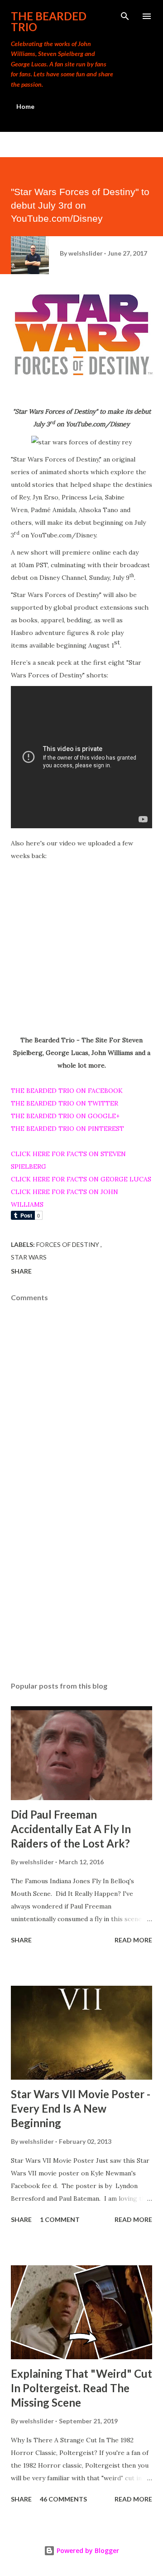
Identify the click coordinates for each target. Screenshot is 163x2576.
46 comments (63, 2499)
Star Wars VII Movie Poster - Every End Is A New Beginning (81, 2108)
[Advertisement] (81, 1596)
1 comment (60, 2219)
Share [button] (21, 1271)
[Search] (125, 16)
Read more (133, 1940)
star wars (29, 1257)
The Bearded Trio (49, 21)
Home (25, 106)
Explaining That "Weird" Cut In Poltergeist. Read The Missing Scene (81, 2388)
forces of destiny (68, 1244)
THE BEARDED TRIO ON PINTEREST (67, 1129)
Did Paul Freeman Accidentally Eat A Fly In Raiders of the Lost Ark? (71, 1829)
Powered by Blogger (87, 2550)
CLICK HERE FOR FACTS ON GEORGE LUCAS (81, 1179)
